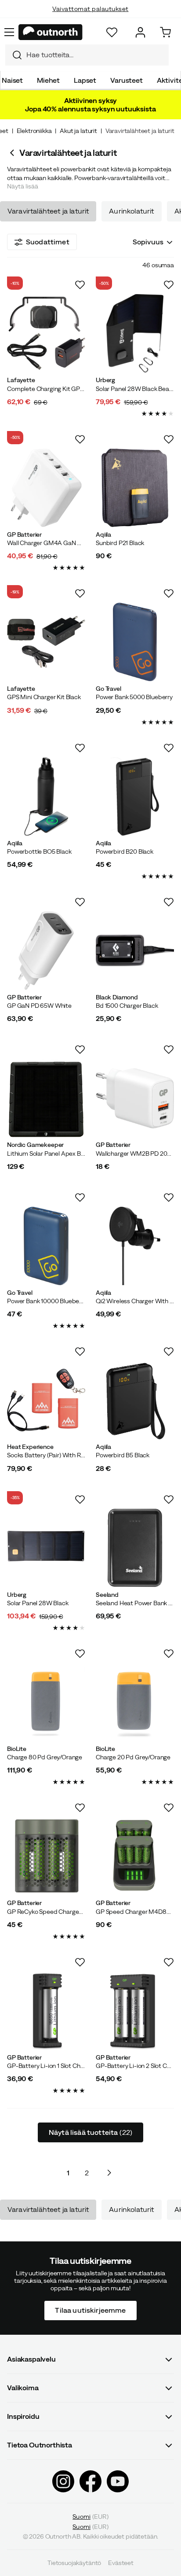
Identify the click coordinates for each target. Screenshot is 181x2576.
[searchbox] (95, 55)
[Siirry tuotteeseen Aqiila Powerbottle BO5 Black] (46, 796)
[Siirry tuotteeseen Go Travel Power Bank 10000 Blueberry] (46, 1246)
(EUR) (90, 2516)
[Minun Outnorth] (140, 32)
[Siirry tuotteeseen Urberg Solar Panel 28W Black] (46, 1548)
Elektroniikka (34, 131)
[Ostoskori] (165, 32)
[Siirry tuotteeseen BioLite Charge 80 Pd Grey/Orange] (46, 1702)
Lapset (85, 80)
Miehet (48, 80)
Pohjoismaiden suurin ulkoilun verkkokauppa (91, 18)
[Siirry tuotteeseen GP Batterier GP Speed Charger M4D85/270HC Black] (135, 1856)
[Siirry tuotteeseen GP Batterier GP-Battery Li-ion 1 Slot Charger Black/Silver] (46, 2011)
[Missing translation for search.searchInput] (14, 55)
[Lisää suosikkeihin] (80, 285)
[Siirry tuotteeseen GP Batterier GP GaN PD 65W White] (46, 951)
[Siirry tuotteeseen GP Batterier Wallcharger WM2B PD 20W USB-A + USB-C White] (135, 1098)
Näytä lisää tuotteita (90, 2132)
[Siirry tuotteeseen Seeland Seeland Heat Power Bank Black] (135, 1548)
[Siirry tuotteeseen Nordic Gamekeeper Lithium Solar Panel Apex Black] (46, 1098)
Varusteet (127, 80)
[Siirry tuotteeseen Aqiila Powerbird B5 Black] (135, 1400)
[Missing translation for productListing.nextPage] (109, 2173)
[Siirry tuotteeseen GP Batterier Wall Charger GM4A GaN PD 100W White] (46, 488)
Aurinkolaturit (131, 211)
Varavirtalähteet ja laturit (48, 211)
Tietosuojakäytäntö (74, 2563)
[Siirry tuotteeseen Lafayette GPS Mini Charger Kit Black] (46, 642)
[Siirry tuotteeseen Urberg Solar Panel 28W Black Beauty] (135, 333)
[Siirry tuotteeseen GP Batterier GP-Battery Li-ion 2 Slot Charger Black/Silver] (135, 2011)
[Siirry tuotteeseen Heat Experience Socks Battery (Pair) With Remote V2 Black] (46, 1400)
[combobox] (87, 55)
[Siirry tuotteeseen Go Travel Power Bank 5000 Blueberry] (135, 642)
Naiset (12, 80)
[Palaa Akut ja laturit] (13, 153)
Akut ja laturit (78, 131)
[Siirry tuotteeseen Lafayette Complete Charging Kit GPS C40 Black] (46, 333)
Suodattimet (48, 242)
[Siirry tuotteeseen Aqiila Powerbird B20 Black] (135, 796)
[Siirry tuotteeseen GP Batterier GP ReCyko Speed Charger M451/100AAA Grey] (46, 1856)
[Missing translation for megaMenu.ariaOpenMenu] (9, 32)
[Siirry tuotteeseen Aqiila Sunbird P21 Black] (135, 488)
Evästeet (121, 2563)
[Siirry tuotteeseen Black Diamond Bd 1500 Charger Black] (135, 951)
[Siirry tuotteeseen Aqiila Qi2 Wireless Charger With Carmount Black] (135, 1246)
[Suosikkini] (112, 32)
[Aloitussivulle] (51, 32)
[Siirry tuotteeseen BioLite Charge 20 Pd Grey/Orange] (135, 1702)
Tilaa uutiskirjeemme (90, 2310)
